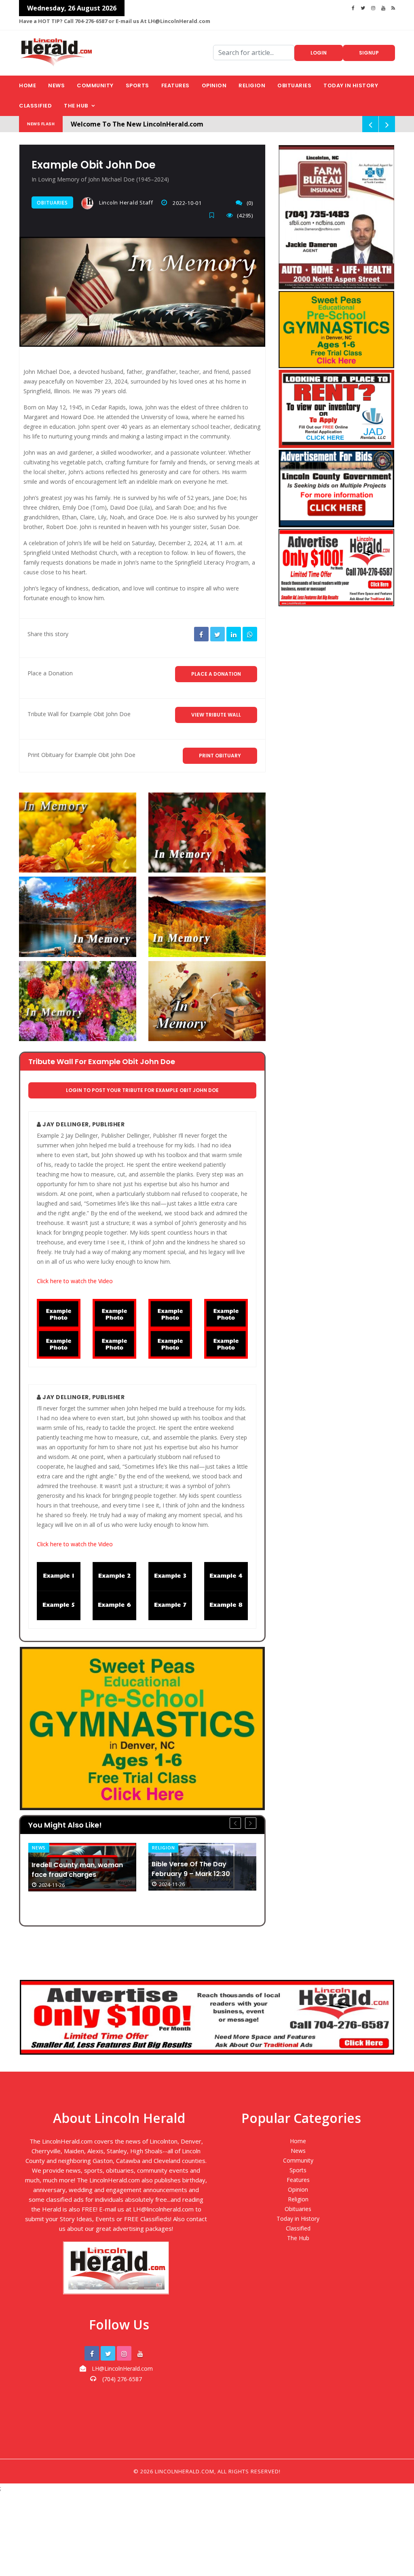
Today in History (351, 85)
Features (175, 85)
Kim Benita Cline (178, 1874)
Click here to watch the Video (75, 1281)
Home (27, 85)
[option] (82, 1867)
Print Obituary (220, 756)
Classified (35, 106)
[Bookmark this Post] (214, 215)
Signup (369, 53)
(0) (250, 203)
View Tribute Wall (216, 715)
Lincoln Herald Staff (125, 202)
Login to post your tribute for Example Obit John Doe (142, 1090)
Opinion (214, 85)
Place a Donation (216, 674)
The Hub (76, 106)
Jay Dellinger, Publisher (83, 1124)
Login (319, 53)
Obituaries (294, 85)
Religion (252, 85)
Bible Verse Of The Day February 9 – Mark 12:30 (71, 1869)
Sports (137, 85)
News (56, 85)
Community (95, 85)
